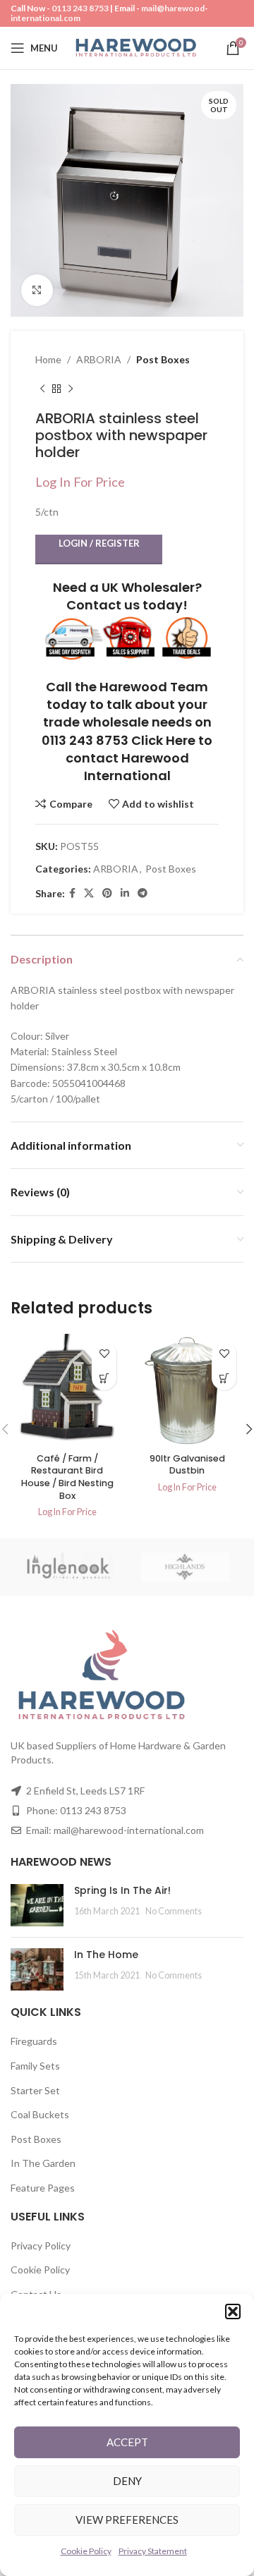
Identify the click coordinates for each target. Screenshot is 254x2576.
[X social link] (89, 893)
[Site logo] (135, 47)
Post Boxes (163, 359)
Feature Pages (43, 2188)
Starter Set (35, 2090)
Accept (127, 2442)
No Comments (174, 1911)
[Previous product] (42, 389)
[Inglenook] (69, 1567)
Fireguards (34, 2041)
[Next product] (71, 389)
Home (48, 359)
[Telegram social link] (143, 893)
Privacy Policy (41, 2246)
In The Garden (43, 2163)
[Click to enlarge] (37, 290)
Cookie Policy (86, 2551)
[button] (233, 2311)
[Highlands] (185, 1567)
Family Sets (35, 2066)
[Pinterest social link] (107, 893)
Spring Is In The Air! (122, 1890)
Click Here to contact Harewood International (139, 758)
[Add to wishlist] (104, 1353)
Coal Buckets (40, 2114)
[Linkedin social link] (125, 893)
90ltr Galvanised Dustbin (187, 1465)
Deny (127, 2481)
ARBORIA (99, 359)
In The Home (106, 1955)
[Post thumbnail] (37, 1905)
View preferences (127, 2520)
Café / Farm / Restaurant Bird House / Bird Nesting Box (67, 1477)
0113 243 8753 (80, 8)
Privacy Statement (153, 2551)
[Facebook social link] (72, 893)
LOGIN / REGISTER (99, 543)
